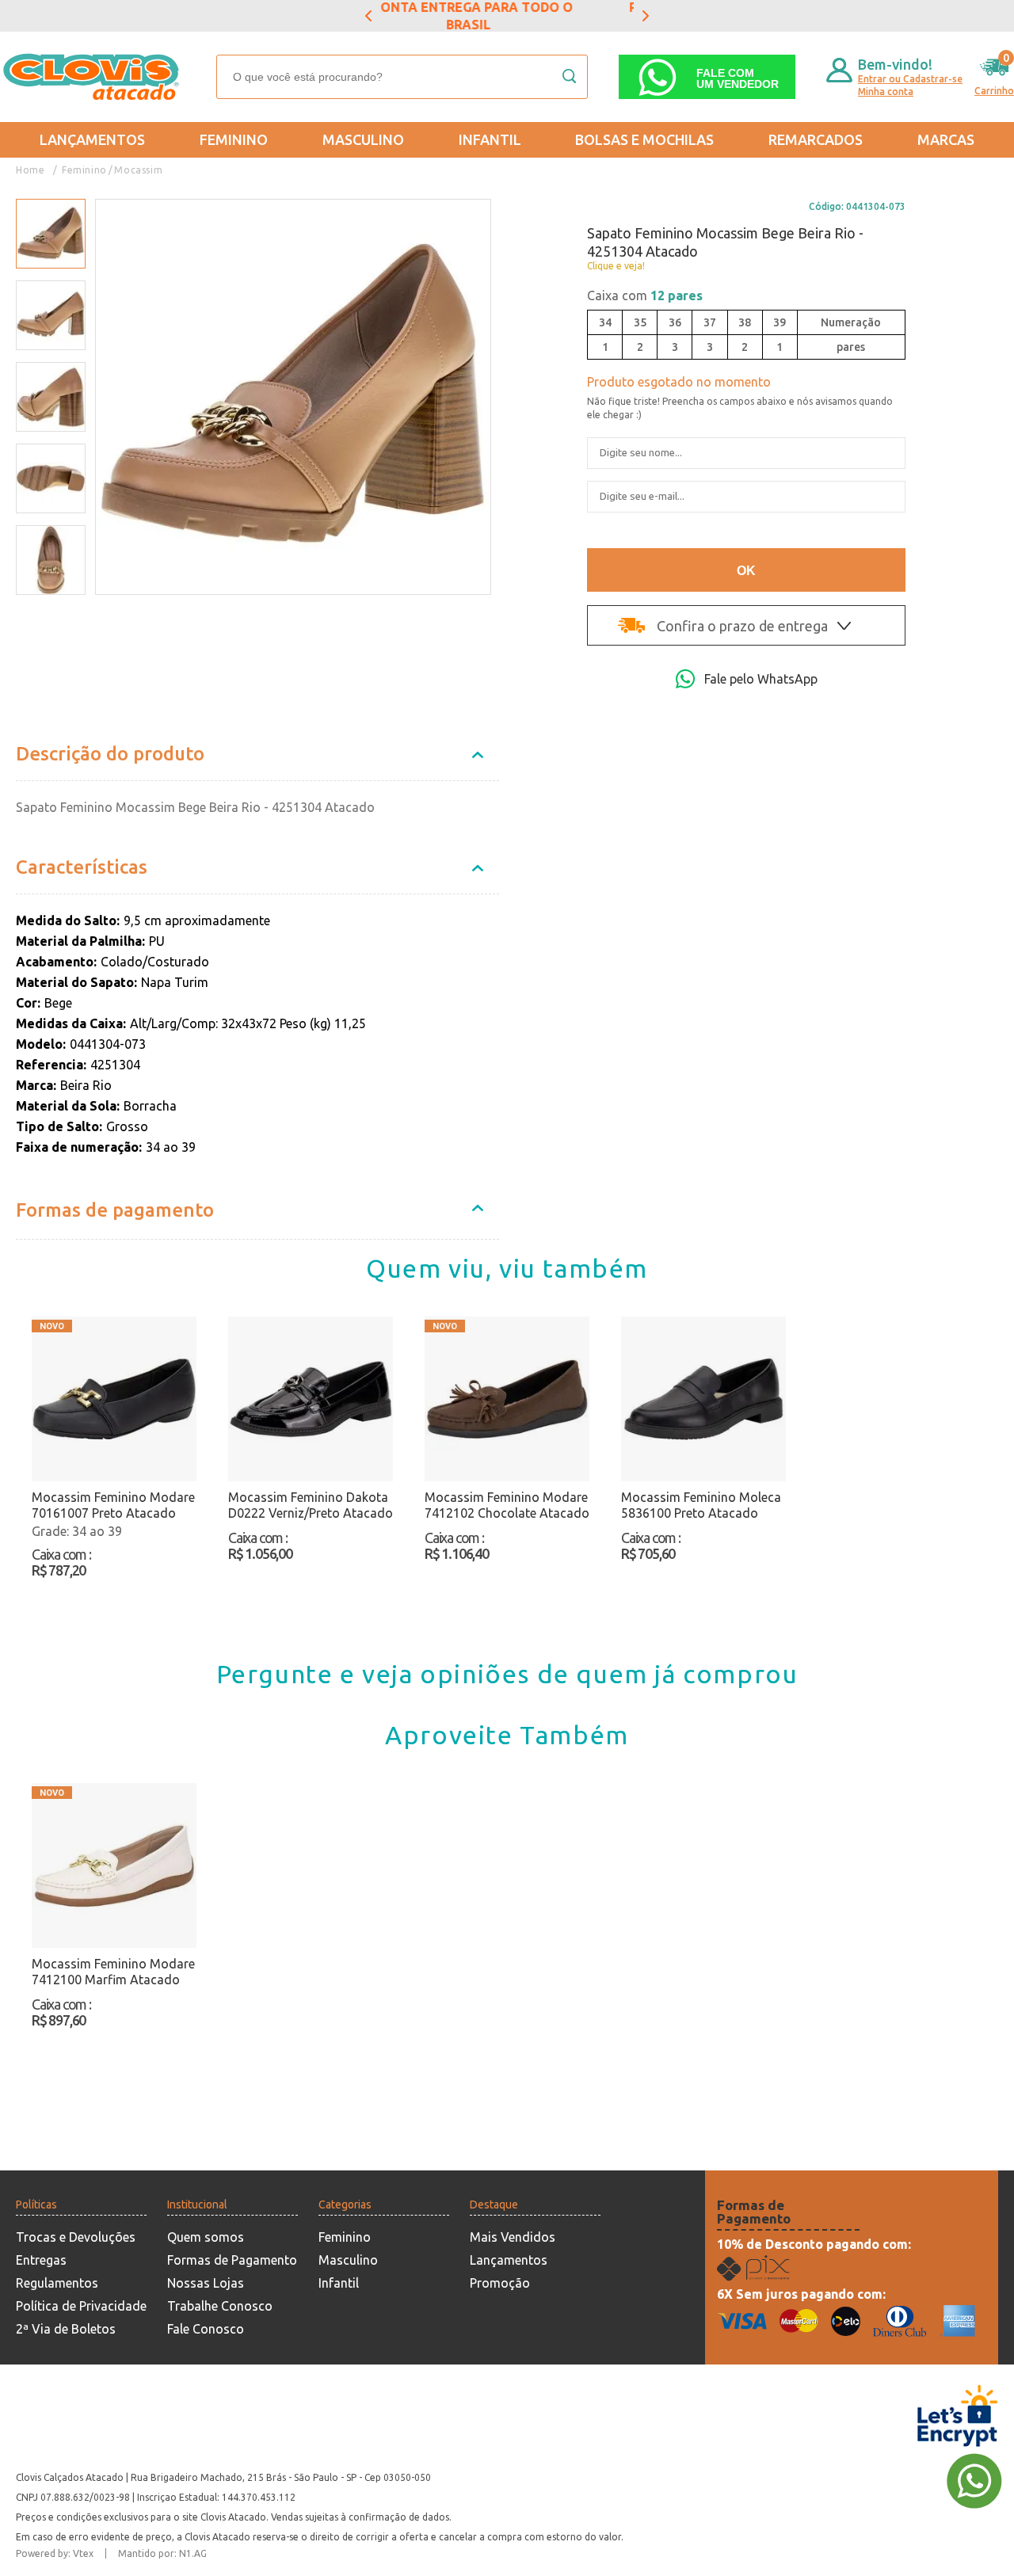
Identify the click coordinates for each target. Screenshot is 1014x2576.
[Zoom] (51, 234)
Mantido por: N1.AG (162, 2553)
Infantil (490, 139)
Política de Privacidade (81, 2306)
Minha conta (886, 91)
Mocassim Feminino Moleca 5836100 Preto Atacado (701, 1505)
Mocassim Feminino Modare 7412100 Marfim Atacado (113, 1972)
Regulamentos (57, 2283)
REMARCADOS (816, 139)
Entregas (41, 2260)
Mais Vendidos (513, 2237)
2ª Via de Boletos (66, 2329)
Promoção (500, 2283)
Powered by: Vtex (55, 2553)
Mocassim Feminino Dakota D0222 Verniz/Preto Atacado (311, 1505)
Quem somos (206, 2237)
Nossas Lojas (206, 2283)
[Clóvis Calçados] (93, 77)
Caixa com (645, 295)
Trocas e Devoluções (76, 2237)
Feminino (234, 139)
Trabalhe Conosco (220, 2306)
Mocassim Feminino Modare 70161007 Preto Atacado (113, 1505)
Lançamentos (92, 139)
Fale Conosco (206, 2329)
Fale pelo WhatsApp (761, 679)
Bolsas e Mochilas (644, 139)
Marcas (946, 139)
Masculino (363, 139)
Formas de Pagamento (232, 2260)
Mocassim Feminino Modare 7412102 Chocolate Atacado (507, 1505)
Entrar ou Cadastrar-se (910, 79)
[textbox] (402, 77)
